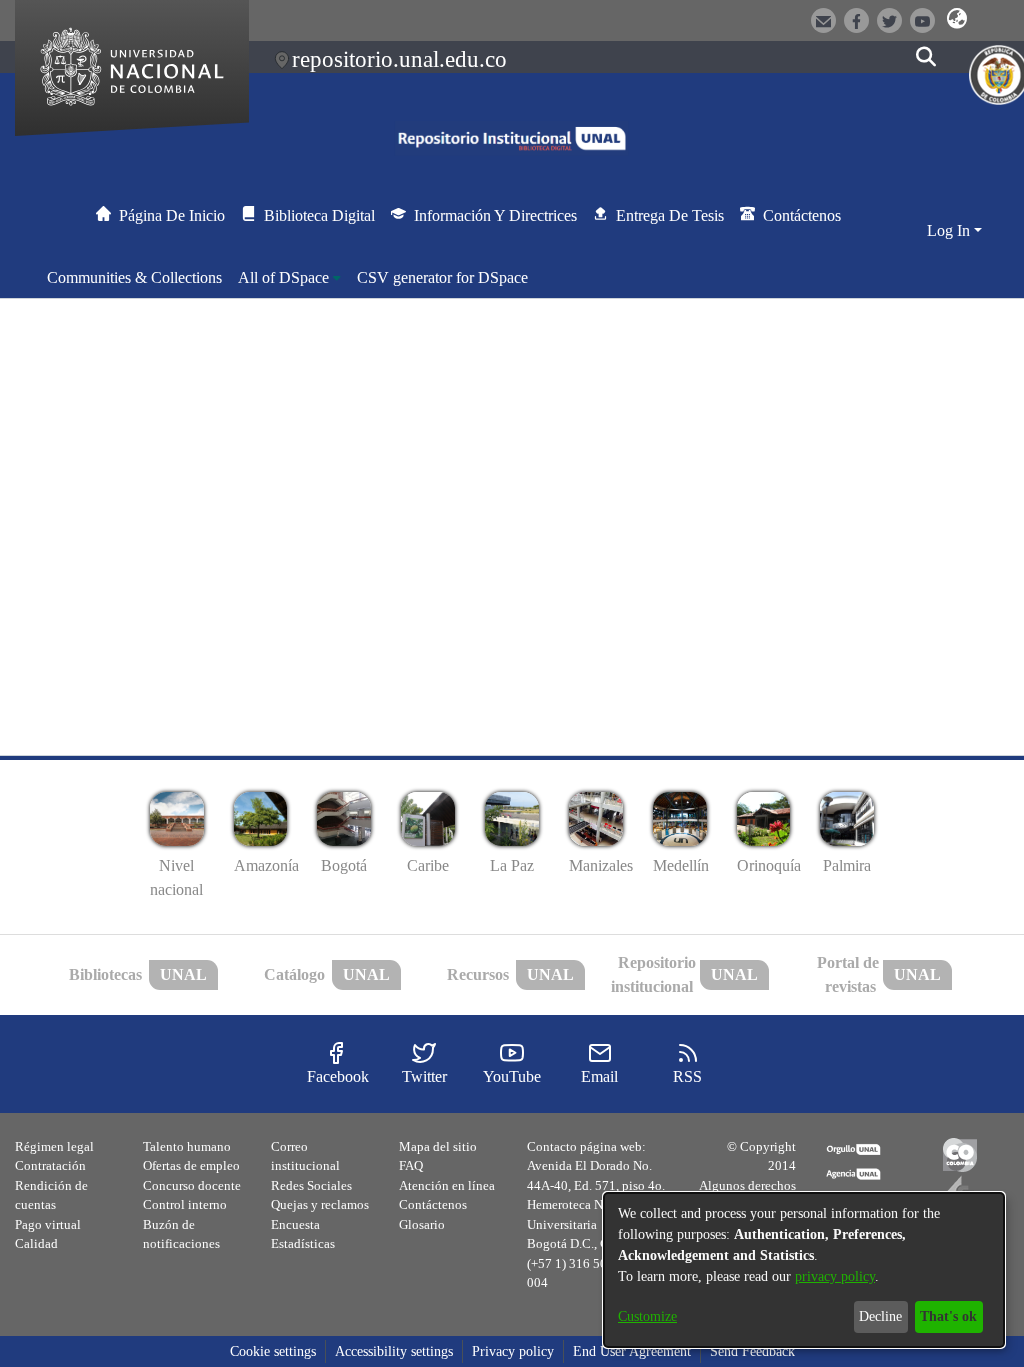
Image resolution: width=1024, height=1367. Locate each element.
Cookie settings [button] (273, 1351)
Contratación (50, 1165)
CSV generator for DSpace (442, 277)
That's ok (948, 1316)
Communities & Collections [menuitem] (134, 277)
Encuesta (295, 1224)
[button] (957, 19)
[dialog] (804, 1270)
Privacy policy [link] (513, 1351)
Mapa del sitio (438, 1146)
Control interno (185, 1204)
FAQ (411, 1165)
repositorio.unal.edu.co (399, 59)
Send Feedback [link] (752, 1351)
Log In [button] (950, 230)
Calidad (36, 1243)
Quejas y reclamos (320, 1204)
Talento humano (187, 1146)
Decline (880, 1316)
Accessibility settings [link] (394, 1351)
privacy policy (835, 1276)
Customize (647, 1316)
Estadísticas (303, 1243)
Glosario (422, 1224)
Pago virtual (48, 1224)
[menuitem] (289, 278)
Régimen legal (54, 1146)
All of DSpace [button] (283, 277)
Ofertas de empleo (191, 1165)
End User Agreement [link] (632, 1351)
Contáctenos (433, 1204)
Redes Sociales (311, 1185)
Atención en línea (447, 1185)
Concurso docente (192, 1185)
